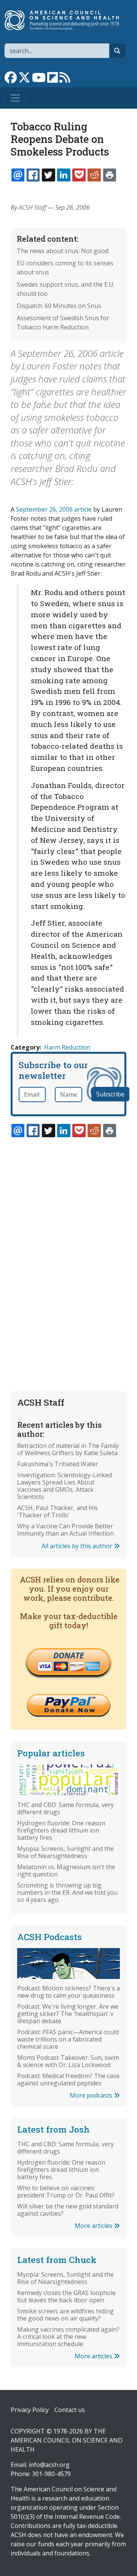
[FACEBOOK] (33, 175)
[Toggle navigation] (15, 98)
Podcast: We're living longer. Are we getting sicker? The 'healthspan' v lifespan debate (68, 2014)
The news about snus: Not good (63, 251)
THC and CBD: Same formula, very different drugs (65, 1808)
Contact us (70, 2410)
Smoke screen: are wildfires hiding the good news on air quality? (65, 2315)
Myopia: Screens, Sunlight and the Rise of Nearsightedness (65, 1852)
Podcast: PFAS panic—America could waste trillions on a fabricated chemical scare (68, 2039)
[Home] (65, 20)
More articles (94, 2226)
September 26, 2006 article (54, 509)
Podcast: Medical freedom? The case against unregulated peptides (68, 2079)
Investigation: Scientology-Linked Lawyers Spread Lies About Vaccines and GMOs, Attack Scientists (65, 1486)
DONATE (68, 1655)
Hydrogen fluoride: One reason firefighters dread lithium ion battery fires (61, 1830)
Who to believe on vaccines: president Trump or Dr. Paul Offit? (66, 2192)
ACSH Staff (33, 207)
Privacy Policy (30, 2410)
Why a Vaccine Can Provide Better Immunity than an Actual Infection (65, 1530)
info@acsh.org (49, 2465)
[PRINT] (110, 175)
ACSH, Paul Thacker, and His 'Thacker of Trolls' (57, 1511)
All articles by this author (78, 1546)
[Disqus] (68, 1246)
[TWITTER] (48, 175)
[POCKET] (79, 175)
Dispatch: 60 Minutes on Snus (59, 306)
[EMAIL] (18, 175)
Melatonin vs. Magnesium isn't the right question (66, 1871)
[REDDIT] (94, 175)
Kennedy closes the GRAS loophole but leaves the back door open (66, 2296)
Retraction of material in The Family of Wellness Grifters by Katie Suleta (68, 1449)
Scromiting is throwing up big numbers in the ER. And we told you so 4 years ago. (67, 1892)
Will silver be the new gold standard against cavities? (68, 2210)
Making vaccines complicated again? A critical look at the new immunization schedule (68, 2337)
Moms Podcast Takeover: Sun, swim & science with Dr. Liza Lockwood (68, 2061)
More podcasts (92, 2095)
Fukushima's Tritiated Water (58, 1464)
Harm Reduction (67, 1047)
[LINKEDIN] (64, 175)
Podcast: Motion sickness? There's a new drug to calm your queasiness (68, 1992)
